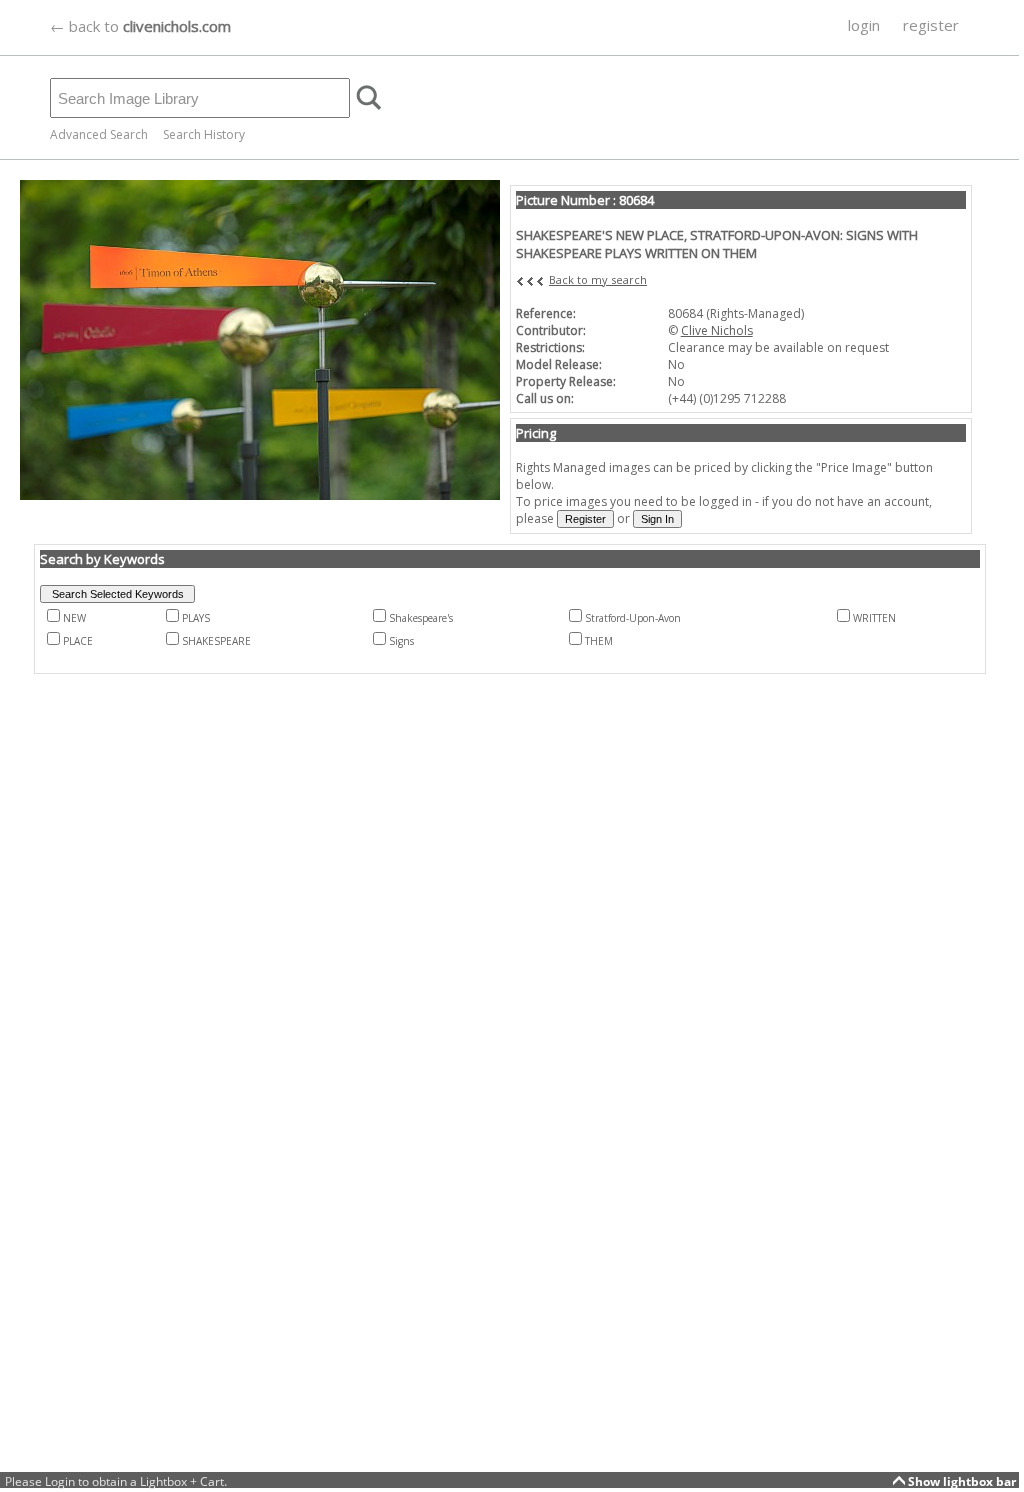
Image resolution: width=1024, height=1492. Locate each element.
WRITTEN (874, 618)
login (864, 25)
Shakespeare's (421, 618)
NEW (74, 618)
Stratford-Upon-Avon (633, 618)
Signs (401, 641)
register (931, 25)
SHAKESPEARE (216, 641)
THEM (599, 641)
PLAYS (196, 618)
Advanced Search (99, 134)
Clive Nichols (717, 330)
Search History (204, 134)
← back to (140, 26)
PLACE (78, 641)
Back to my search (598, 279)
